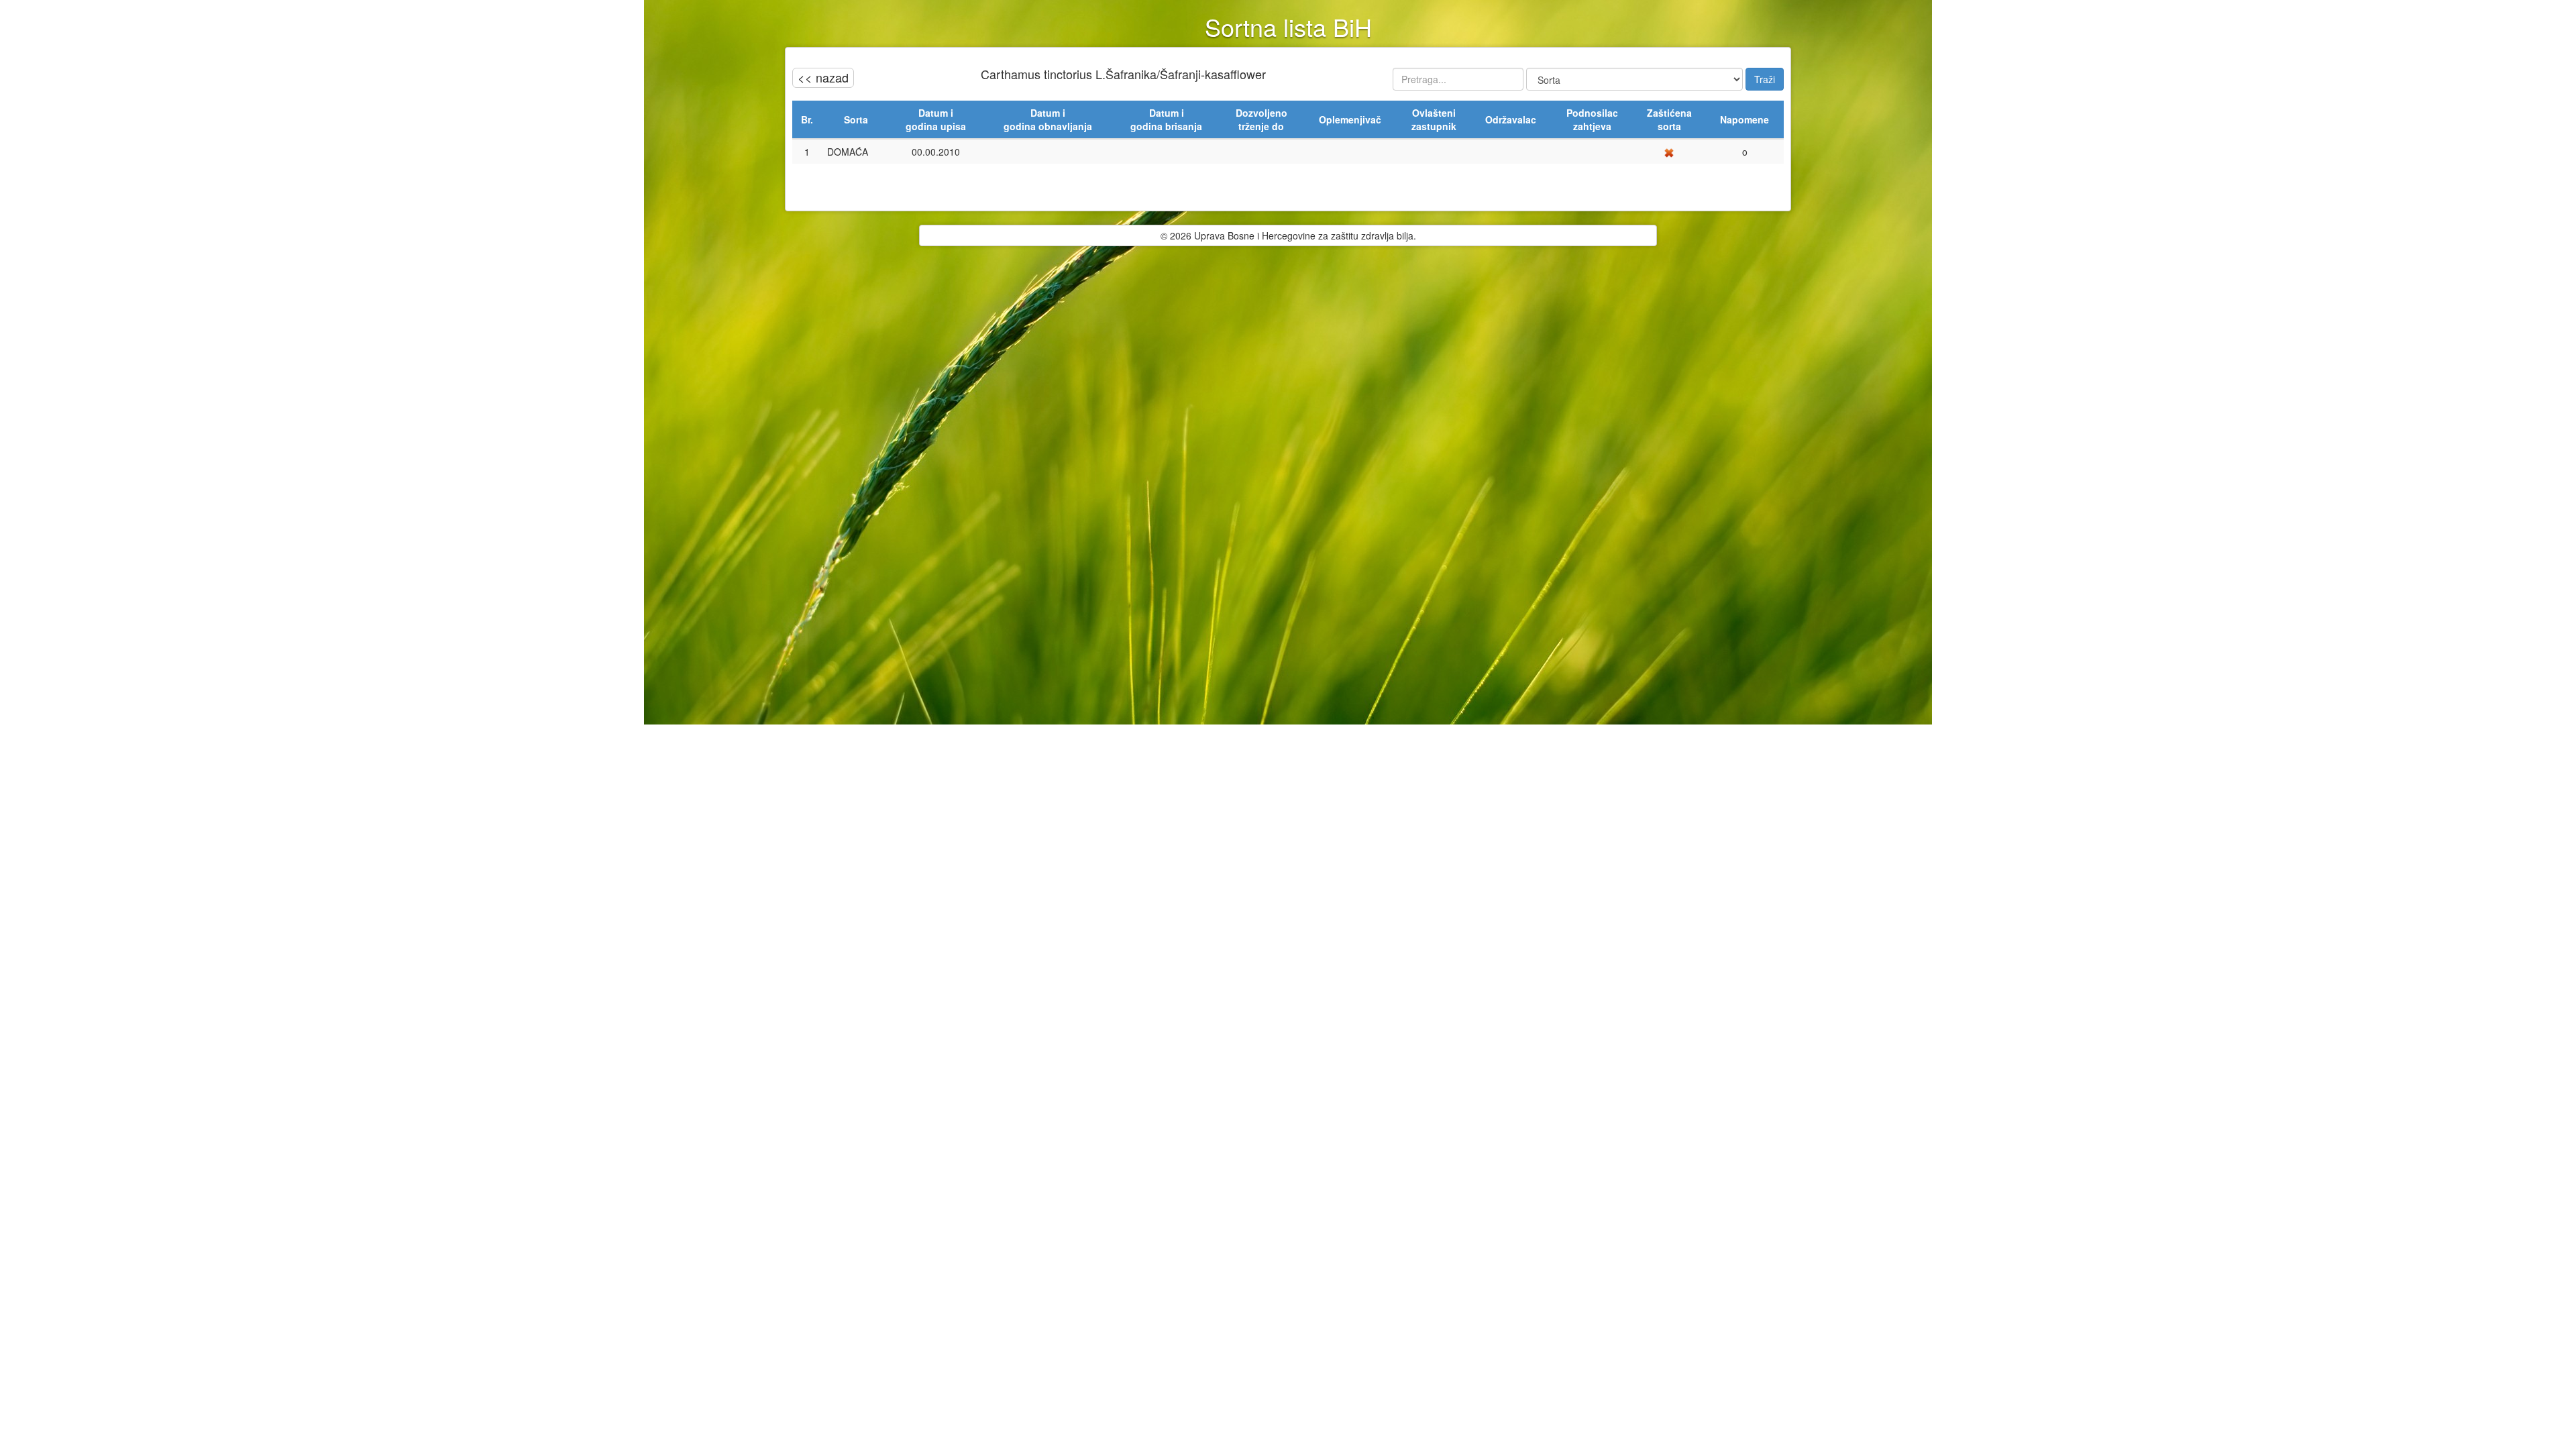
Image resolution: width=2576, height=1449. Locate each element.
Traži (1765, 79)
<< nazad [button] (823, 77)
